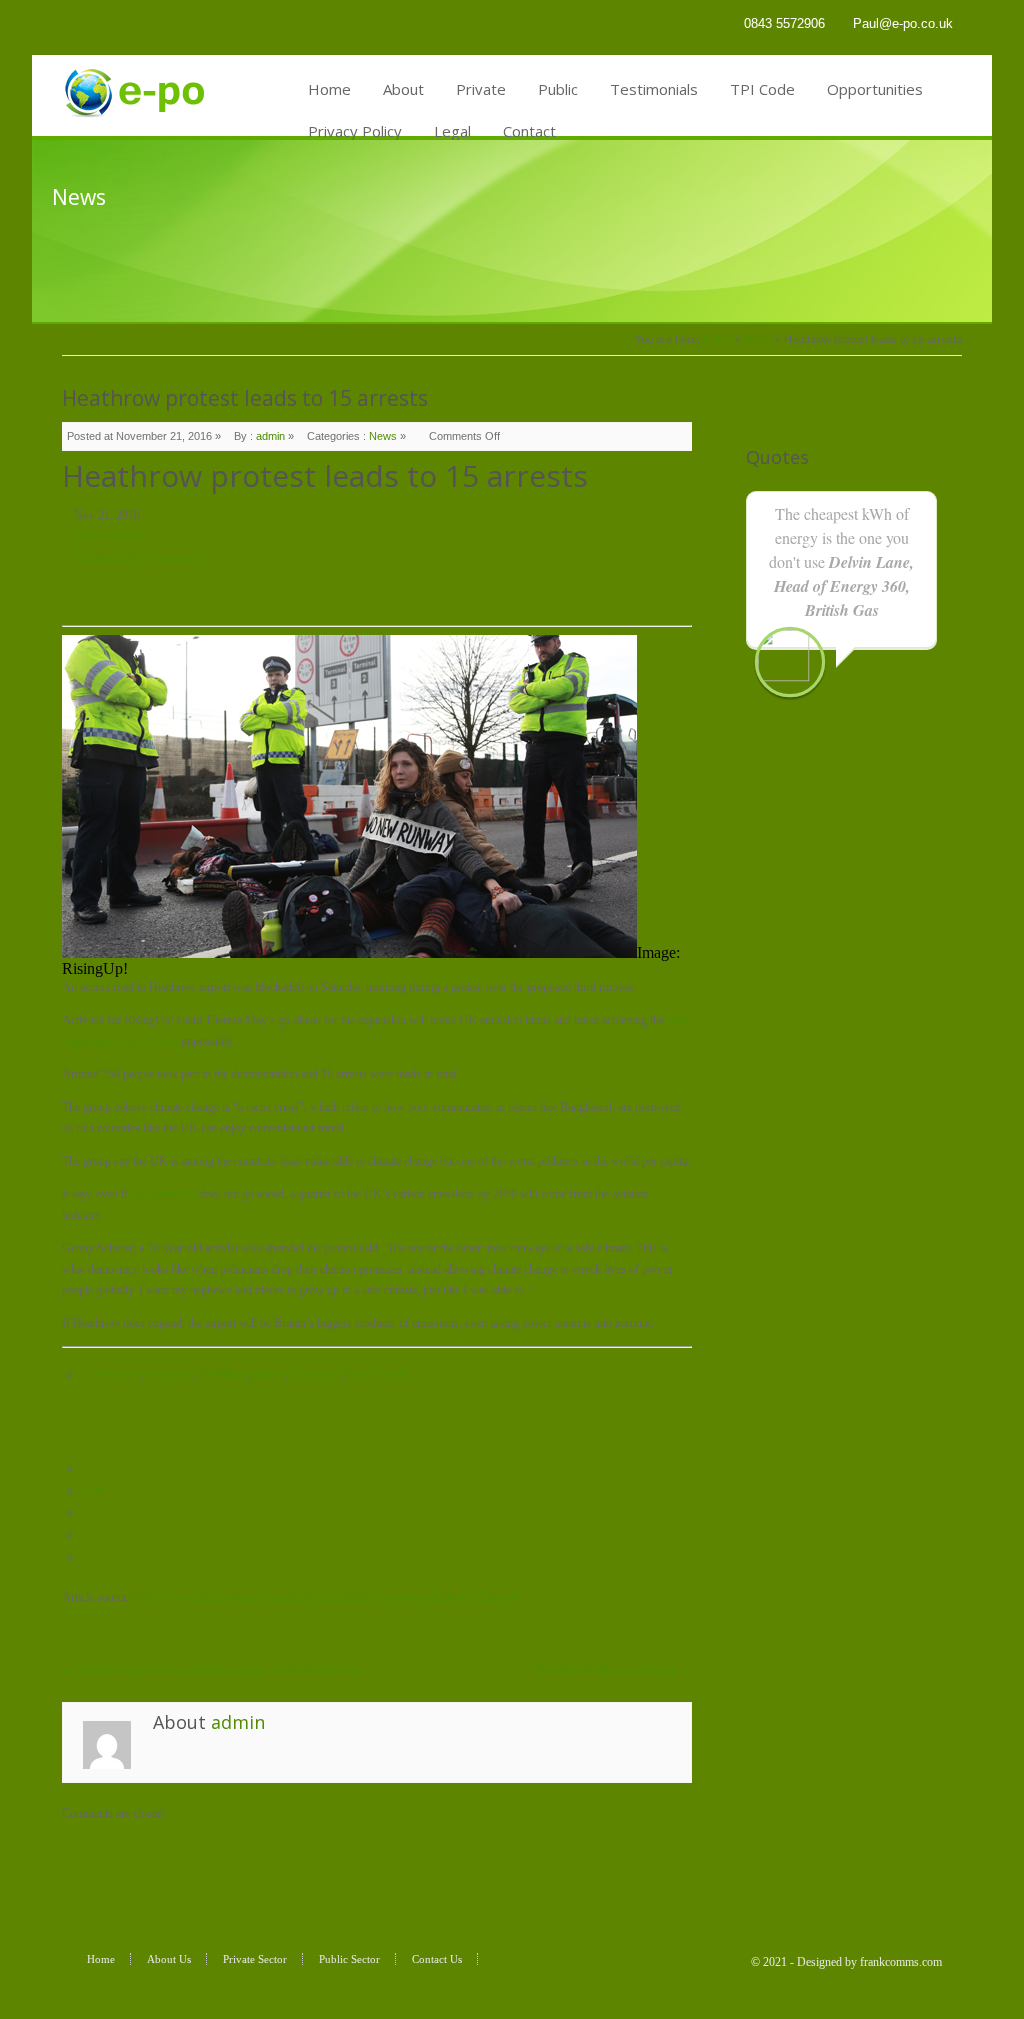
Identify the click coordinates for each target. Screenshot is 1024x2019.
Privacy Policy (355, 131)
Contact (529, 131)
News (758, 339)
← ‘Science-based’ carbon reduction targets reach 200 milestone (213, 1670)
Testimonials (654, 89)
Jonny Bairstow (111, 536)
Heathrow (224, 1374)
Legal (452, 131)
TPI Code (762, 89)
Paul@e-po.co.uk (903, 23)
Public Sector (349, 1959)
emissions (117, 1374)
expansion (171, 1374)
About (403, 89)
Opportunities (875, 89)
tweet (94, 1490)
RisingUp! (316, 1374)
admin (270, 436)
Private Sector (255, 1959)
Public (558, 89)
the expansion (165, 1194)
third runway (377, 1374)
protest (269, 1374)
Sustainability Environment (138, 557)
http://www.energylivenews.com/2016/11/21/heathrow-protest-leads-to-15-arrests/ (328, 1597)
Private (481, 89)
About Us (169, 1959)
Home (329, 89)
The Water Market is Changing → (612, 1670)
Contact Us (437, 1959)
